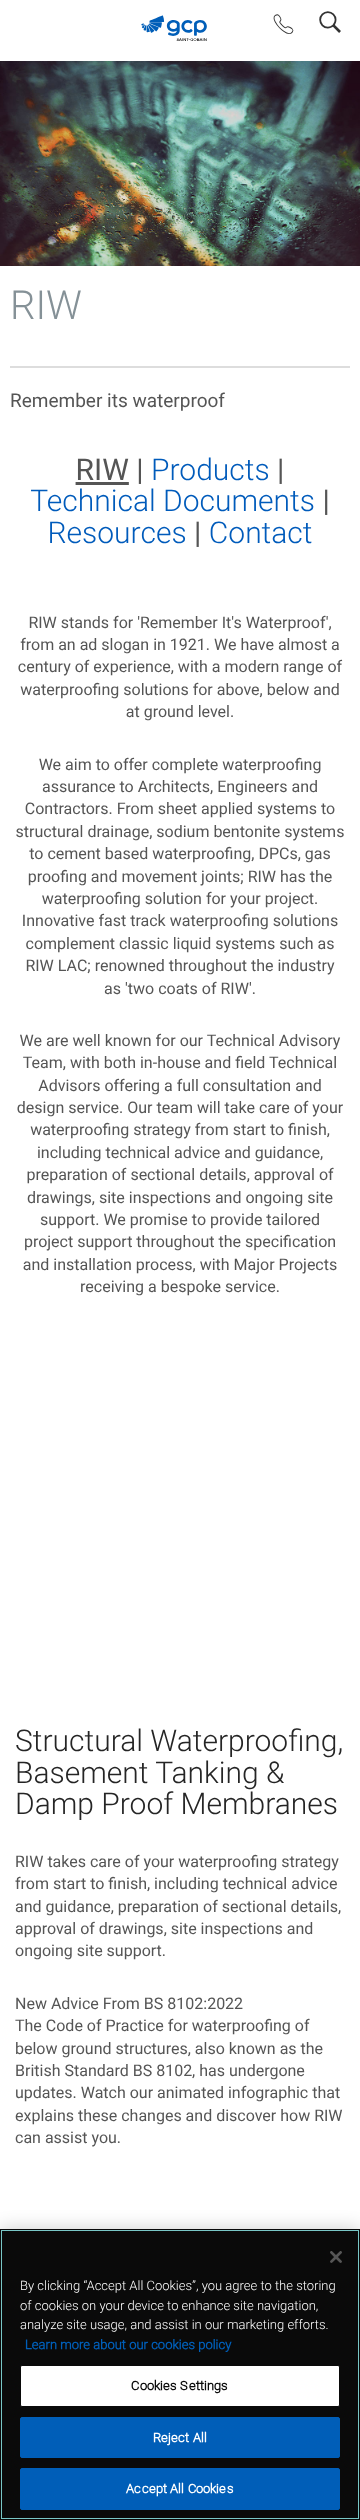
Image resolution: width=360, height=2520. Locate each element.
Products (210, 470)
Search (330, 18)
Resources (117, 533)
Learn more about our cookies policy (128, 2345)
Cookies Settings (179, 2385)
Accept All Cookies (179, 2488)
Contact (261, 533)
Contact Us (283, 29)
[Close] (336, 2257)
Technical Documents (172, 501)
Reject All (180, 2437)
